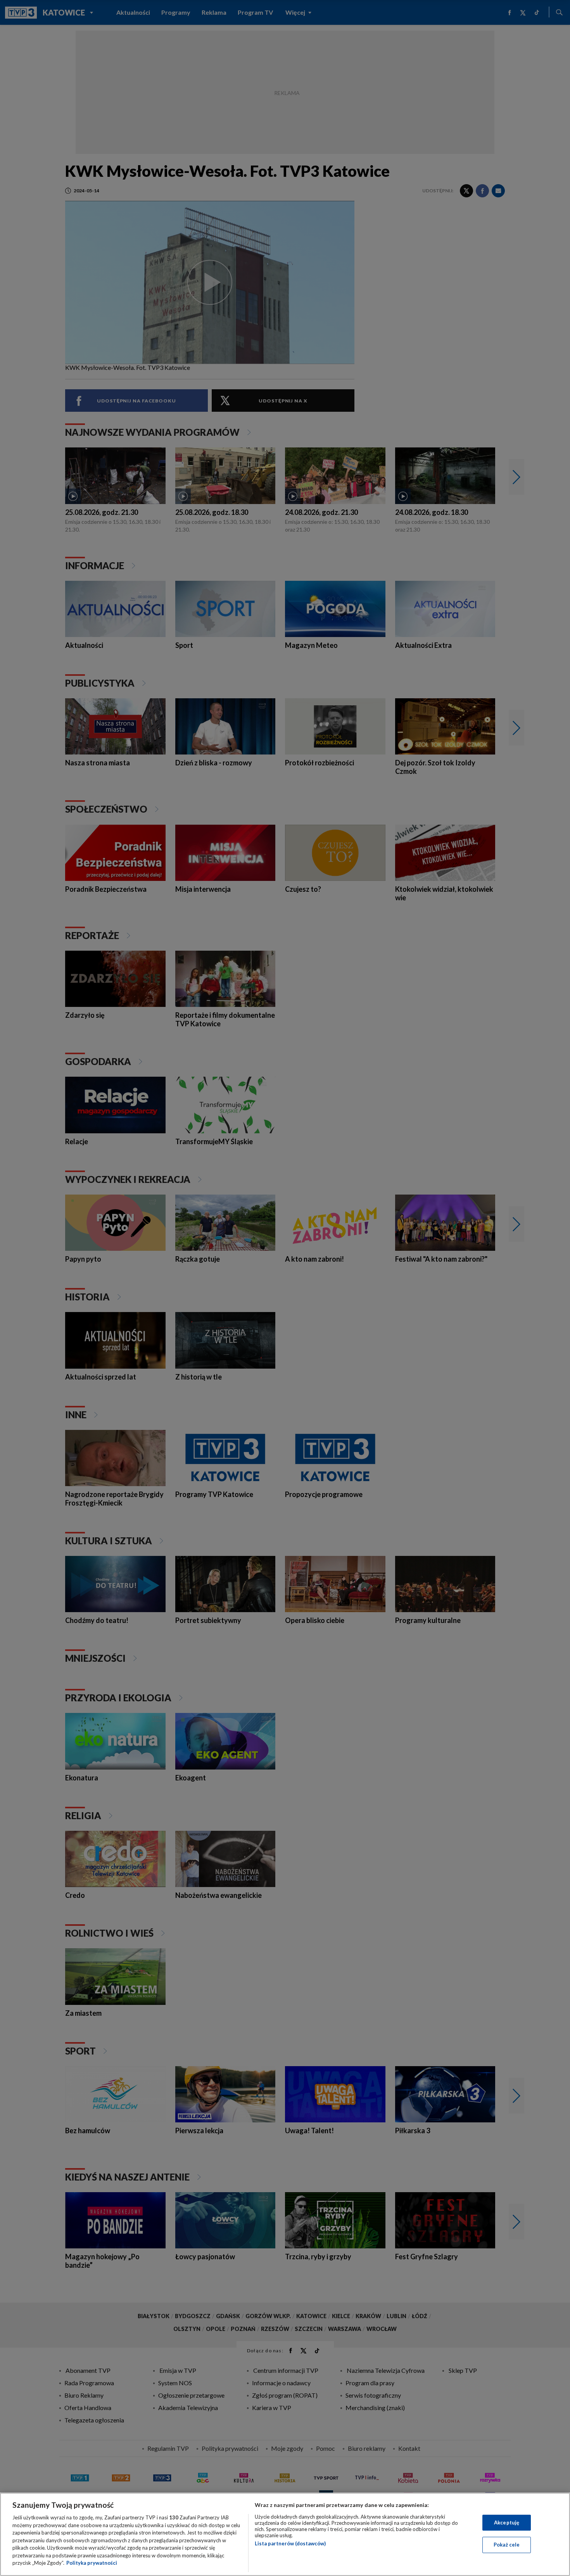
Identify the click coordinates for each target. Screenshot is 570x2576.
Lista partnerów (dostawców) (290, 2543)
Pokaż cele (507, 2545)
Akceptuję (507, 2522)
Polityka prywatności (92, 2563)
